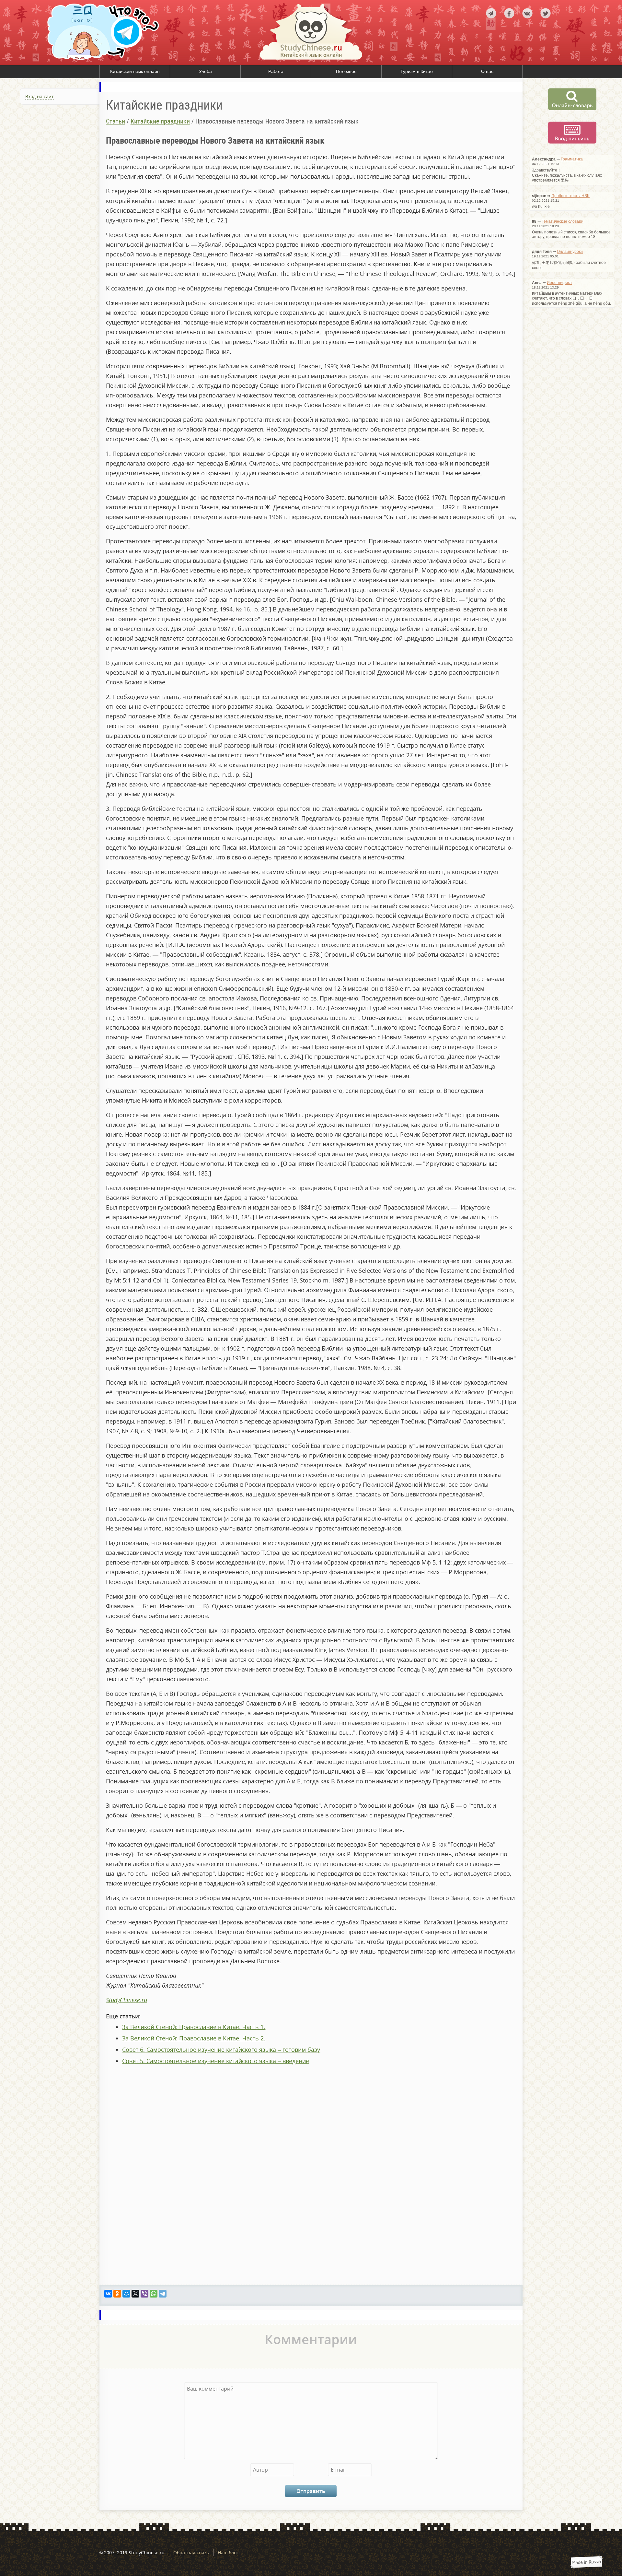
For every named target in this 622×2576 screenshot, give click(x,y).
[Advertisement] (50, 180)
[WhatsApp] (154, 2294)
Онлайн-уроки (570, 252)
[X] (135, 2294)
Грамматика (572, 159)
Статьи (115, 121)
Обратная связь (191, 2552)
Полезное (346, 71)
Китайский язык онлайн (135, 71)
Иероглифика (559, 283)
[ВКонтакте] (108, 2294)
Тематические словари (563, 221)
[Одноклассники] (117, 2294)
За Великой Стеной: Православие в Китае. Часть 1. (194, 2027)
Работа (276, 71)
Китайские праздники (160, 121)
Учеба (205, 71)
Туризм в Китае (417, 71)
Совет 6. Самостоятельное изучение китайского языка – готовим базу (221, 2050)
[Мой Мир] (126, 2294)
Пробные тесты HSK (570, 196)
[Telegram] (163, 2294)
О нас (487, 71)
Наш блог (228, 2552)
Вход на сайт (40, 96)
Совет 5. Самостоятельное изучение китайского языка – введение (216, 2061)
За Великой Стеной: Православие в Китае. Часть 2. (194, 2038)
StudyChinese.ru (127, 2000)
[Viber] (144, 2294)
